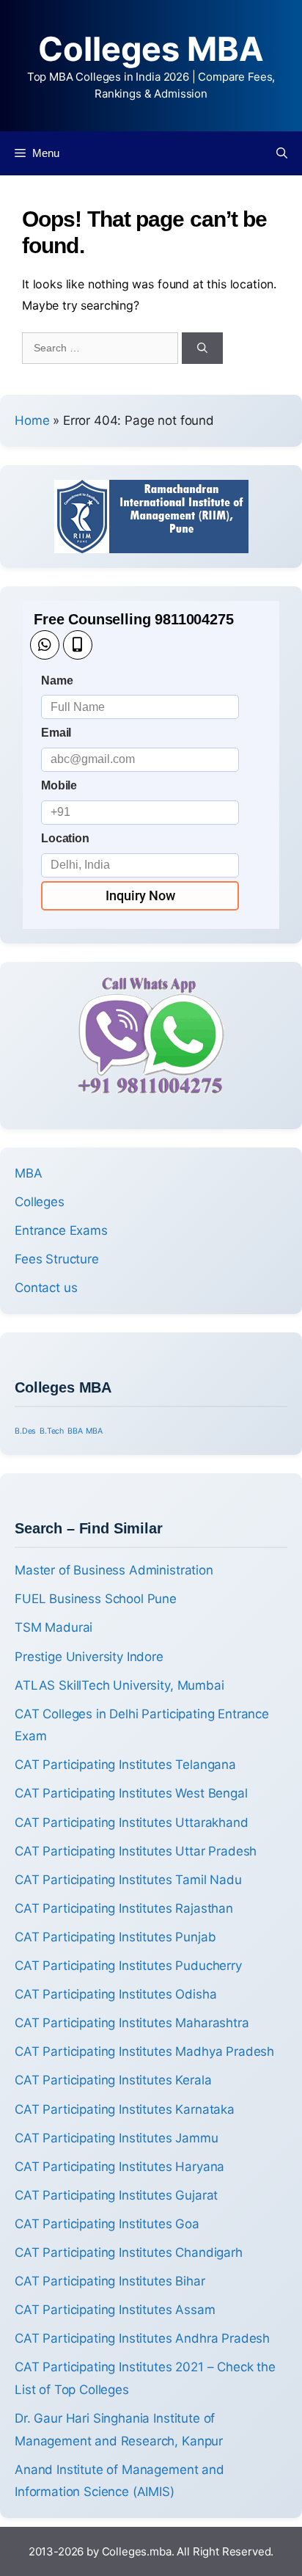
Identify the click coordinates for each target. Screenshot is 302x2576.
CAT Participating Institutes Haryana (119, 2167)
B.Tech (52, 1431)
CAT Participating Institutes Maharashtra (132, 2023)
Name (57, 681)
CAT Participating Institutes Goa (107, 2224)
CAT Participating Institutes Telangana (125, 1765)
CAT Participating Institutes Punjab (115, 1937)
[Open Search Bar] (282, 153)
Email (56, 733)
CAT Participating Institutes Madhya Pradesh (144, 2051)
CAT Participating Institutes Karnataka (125, 2109)
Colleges (40, 1202)
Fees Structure (57, 1259)
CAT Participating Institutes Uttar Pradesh (136, 1851)
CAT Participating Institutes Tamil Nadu (128, 1880)
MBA (29, 1173)
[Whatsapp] (45, 645)
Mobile (59, 785)
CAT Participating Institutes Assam (115, 2310)
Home (32, 420)
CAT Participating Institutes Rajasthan (124, 1908)
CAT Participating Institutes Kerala (113, 2080)
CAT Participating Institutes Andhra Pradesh (142, 2338)
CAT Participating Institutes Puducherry (128, 1966)
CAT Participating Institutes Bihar (110, 2281)
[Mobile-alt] (78, 645)
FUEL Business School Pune (96, 1599)
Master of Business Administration (114, 1570)
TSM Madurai (54, 1627)
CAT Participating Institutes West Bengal (131, 1793)
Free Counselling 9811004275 (134, 619)
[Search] (202, 348)
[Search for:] (102, 347)
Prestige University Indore (89, 1657)
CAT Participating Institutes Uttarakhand (132, 1822)
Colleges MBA (151, 49)
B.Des (25, 1431)
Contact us (46, 1288)
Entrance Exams (61, 1230)
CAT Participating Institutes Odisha (115, 1994)
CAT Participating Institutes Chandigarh (129, 2252)
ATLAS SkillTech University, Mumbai (119, 1685)
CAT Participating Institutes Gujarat (116, 2195)
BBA (75, 1431)
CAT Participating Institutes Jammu (117, 2138)
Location (65, 838)
